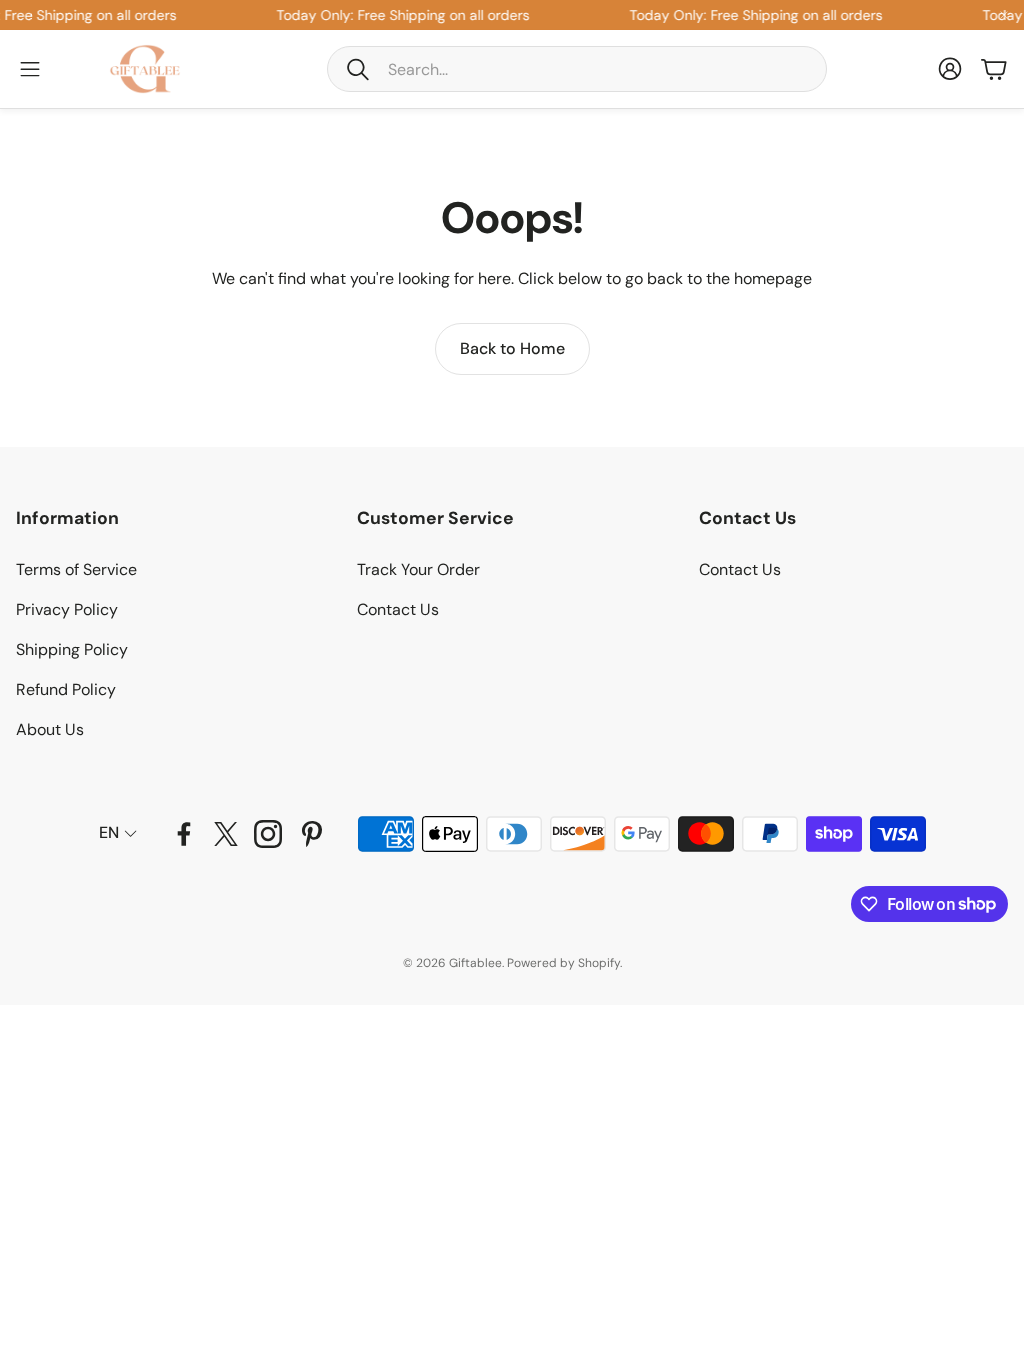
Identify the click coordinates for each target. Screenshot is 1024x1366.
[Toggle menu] (30, 69)
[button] (577, 69)
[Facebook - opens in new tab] (184, 834)
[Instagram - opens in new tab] (268, 834)
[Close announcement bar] (1004, 15)
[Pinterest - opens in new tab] (312, 834)
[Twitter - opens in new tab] (226, 834)
